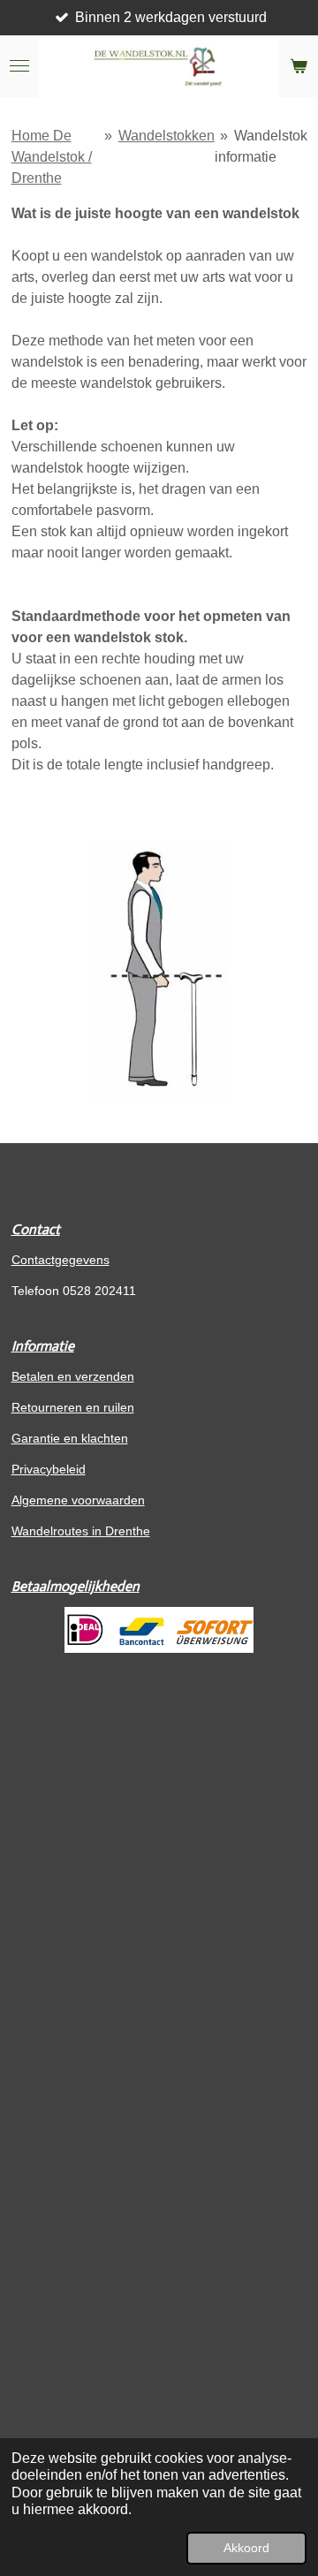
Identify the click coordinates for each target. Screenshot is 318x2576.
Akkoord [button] (246, 2548)
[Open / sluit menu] (19, 66)
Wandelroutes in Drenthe (81, 1531)
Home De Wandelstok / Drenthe (52, 157)
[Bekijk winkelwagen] (299, 66)
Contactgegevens (61, 1260)
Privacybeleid (49, 1469)
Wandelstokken (167, 136)
